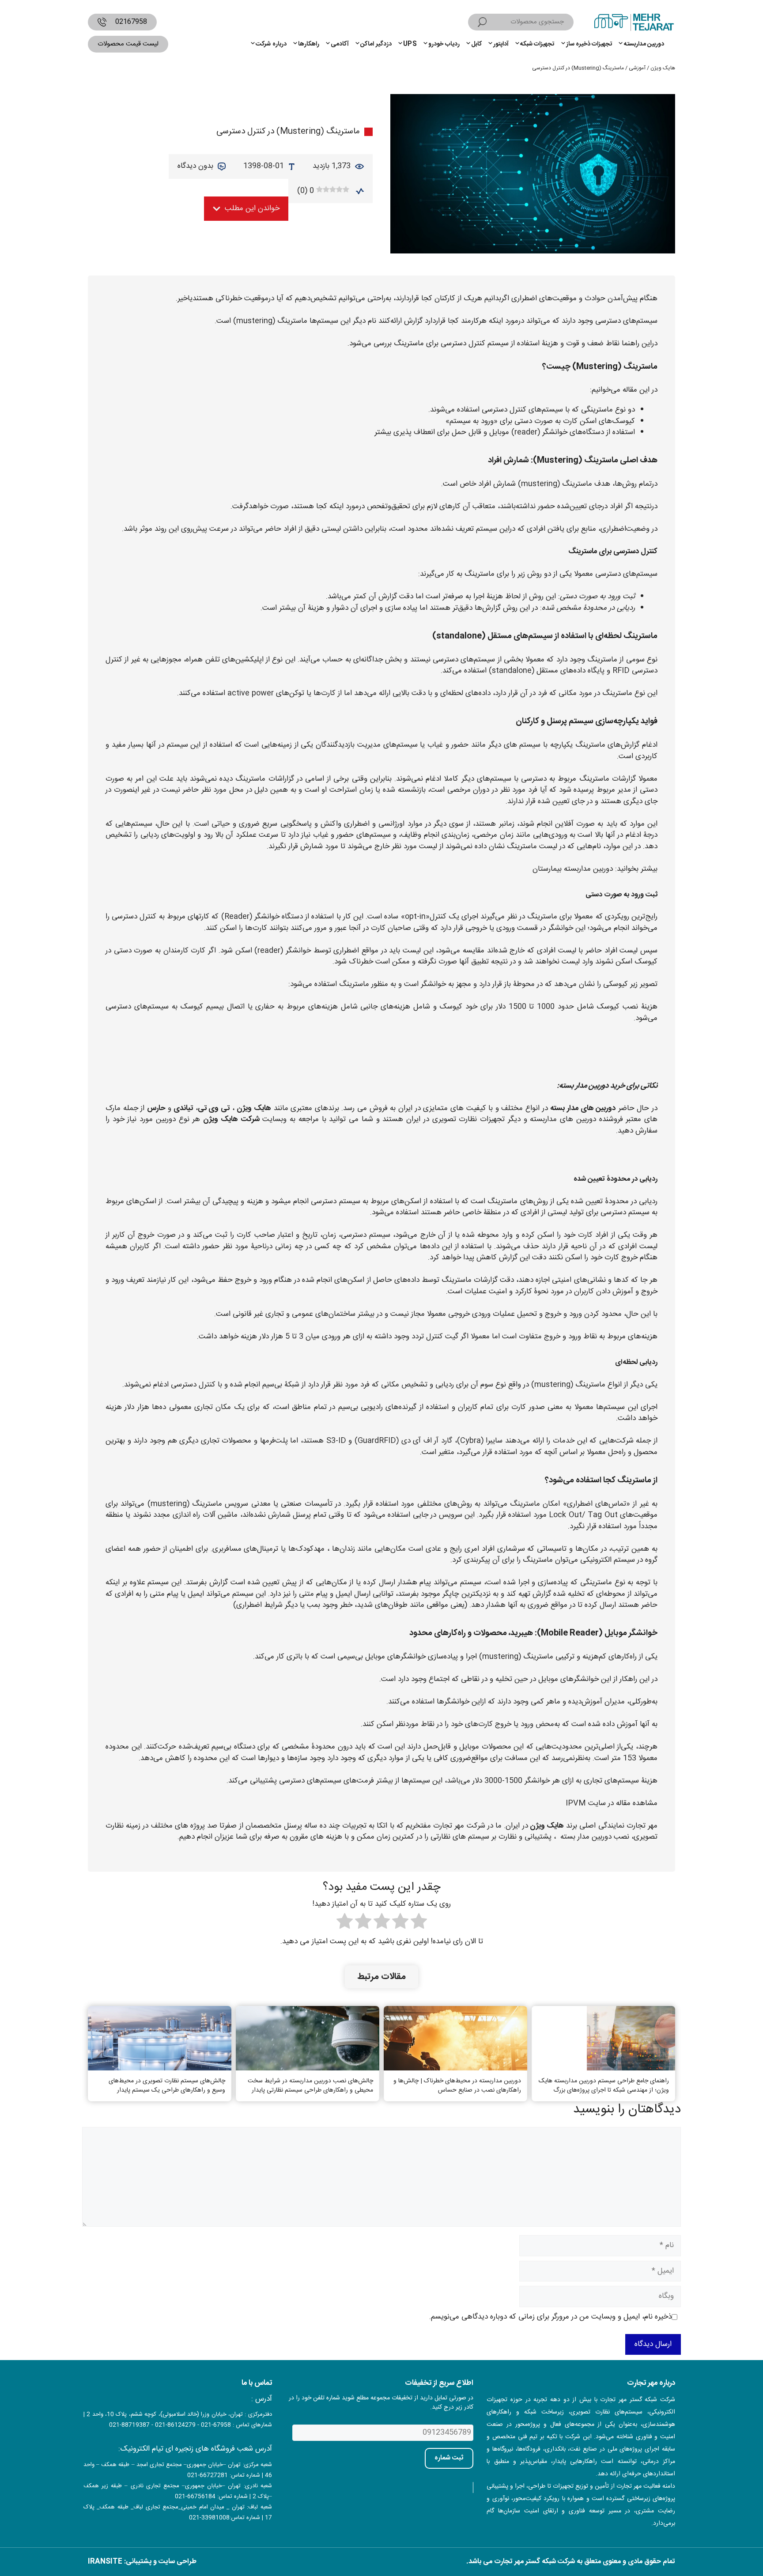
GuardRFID (377, 1441)
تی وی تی (214, 1108)
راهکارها (309, 44)
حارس (156, 1108)
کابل (476, 44)
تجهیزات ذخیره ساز (589, 44)
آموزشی (637, 68)
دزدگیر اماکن (376, 44)
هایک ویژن (663, 68)
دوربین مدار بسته (586, 1837)
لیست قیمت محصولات (128, 44)
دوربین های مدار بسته (583, 1108)
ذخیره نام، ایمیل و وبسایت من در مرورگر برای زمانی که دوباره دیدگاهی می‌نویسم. (550, 2317)
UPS (410, 44)
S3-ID (336, 1441)
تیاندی (183, 1108)
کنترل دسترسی (463, 344)
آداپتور (501, 44)
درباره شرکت (271, 44)
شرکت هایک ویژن (231, 1119)
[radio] (419, 1923)
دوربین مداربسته (644, 44)
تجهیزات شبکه (537, 44)
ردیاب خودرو (444, 44)
